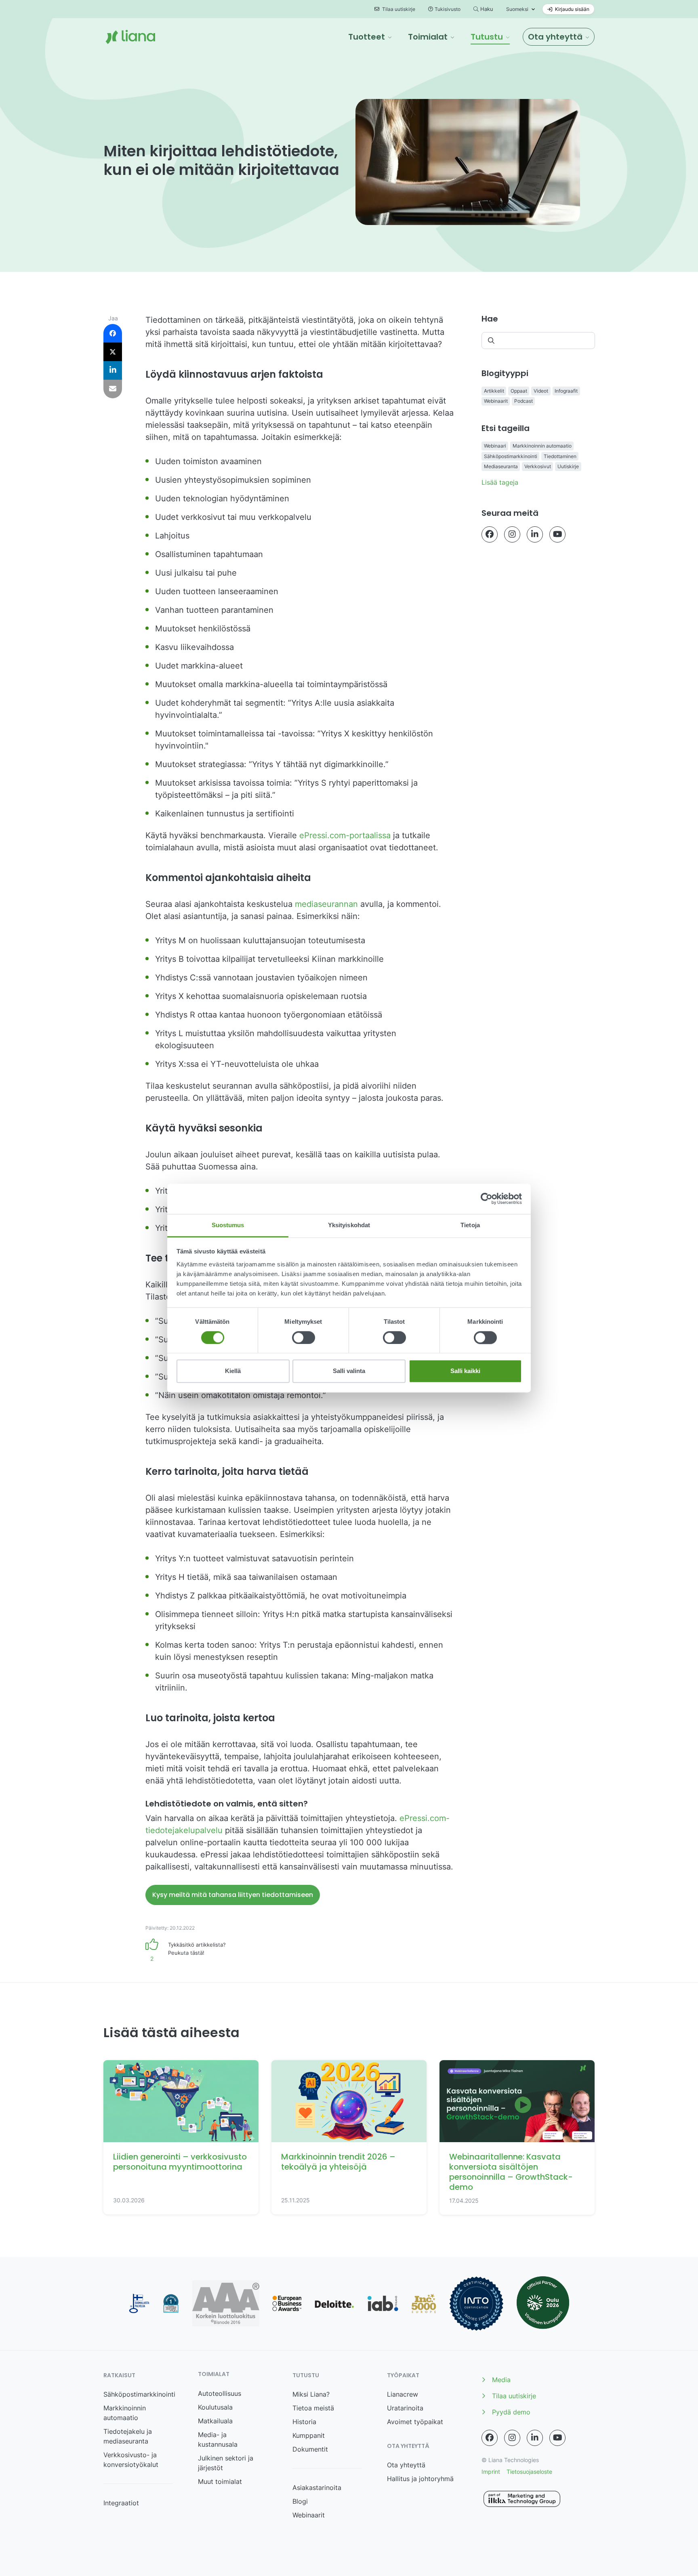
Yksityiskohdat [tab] (349, 1225)
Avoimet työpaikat (415, 2422)
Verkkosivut (538, 466)
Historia (304, 2422)
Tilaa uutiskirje (398, 9)
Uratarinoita (405, 2408)
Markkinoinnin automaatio (542, 446)
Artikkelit (494, 391)
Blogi (300, 2501)
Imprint (491, 2472)
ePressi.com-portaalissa (345, 835)
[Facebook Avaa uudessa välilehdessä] (490, 534)
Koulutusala (215, 2407)
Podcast (523, 401)
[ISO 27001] (476, 2304)
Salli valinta (349, 1371)
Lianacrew (403, 2394)
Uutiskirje (568, 466)
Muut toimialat (220, 2481)
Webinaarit (496, 401)
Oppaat (519, 391)
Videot (541, 391)
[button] (370, 37)
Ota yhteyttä (406, 2465)
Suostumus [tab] (228, 1225)
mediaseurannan (326, 904)
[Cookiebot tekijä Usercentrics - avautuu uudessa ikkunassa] (487, 1199)
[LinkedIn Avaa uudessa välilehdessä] (535, 534)
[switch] (304, 1337)
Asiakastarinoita (317, 2488)
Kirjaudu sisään (572, 9)
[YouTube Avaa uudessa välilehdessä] (557, 534)
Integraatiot (121, 2503)
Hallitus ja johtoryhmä (420, 2479)
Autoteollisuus (220, 2393)
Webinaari (495, 446)
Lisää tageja (500, 482)
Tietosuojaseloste (529, 2472)
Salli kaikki (465, 1371)
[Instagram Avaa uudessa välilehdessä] (512, 534)
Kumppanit (309, 2435)
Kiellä (233, 1371)
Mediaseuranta (501, 466)
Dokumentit (310, 2449)
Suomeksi (517, 9)
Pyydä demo (511, 2412)
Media (501, 2380)
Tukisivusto (448, 9)
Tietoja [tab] (470, 1225)
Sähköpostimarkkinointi (511, 456)
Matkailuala (215, 2421)
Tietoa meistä (313, 2408)
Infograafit (566, 391)
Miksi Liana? (311, 2394)
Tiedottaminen (560, 456)
